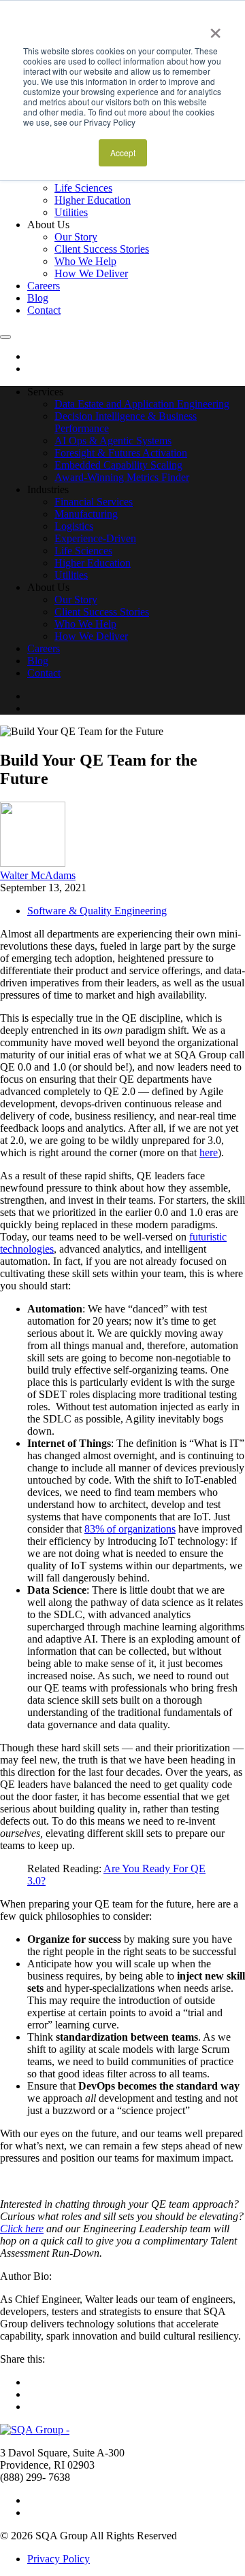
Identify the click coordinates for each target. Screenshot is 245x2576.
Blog (38, 298)
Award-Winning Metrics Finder (122, 477)
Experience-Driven (95, 538)
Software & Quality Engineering (97, 911)
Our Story (76, 237)
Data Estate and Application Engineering (142, 404)
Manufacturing (86, 514)
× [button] (215, 29)
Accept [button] (123, 153)
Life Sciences (83, 188)
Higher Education (93, 200)
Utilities (71, 212)
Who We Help (85, 261)
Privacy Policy (59, 2559)
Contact (44, 310)
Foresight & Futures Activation (121, 453)
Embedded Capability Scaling (118, 465)
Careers (44, 286)
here (209, 1152)
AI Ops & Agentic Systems (113, 441)
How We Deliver (91, 273)
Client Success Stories (102, 249)
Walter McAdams (38, 875)
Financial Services (94, 502)
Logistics (74, 526)
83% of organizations (130, 1529)
